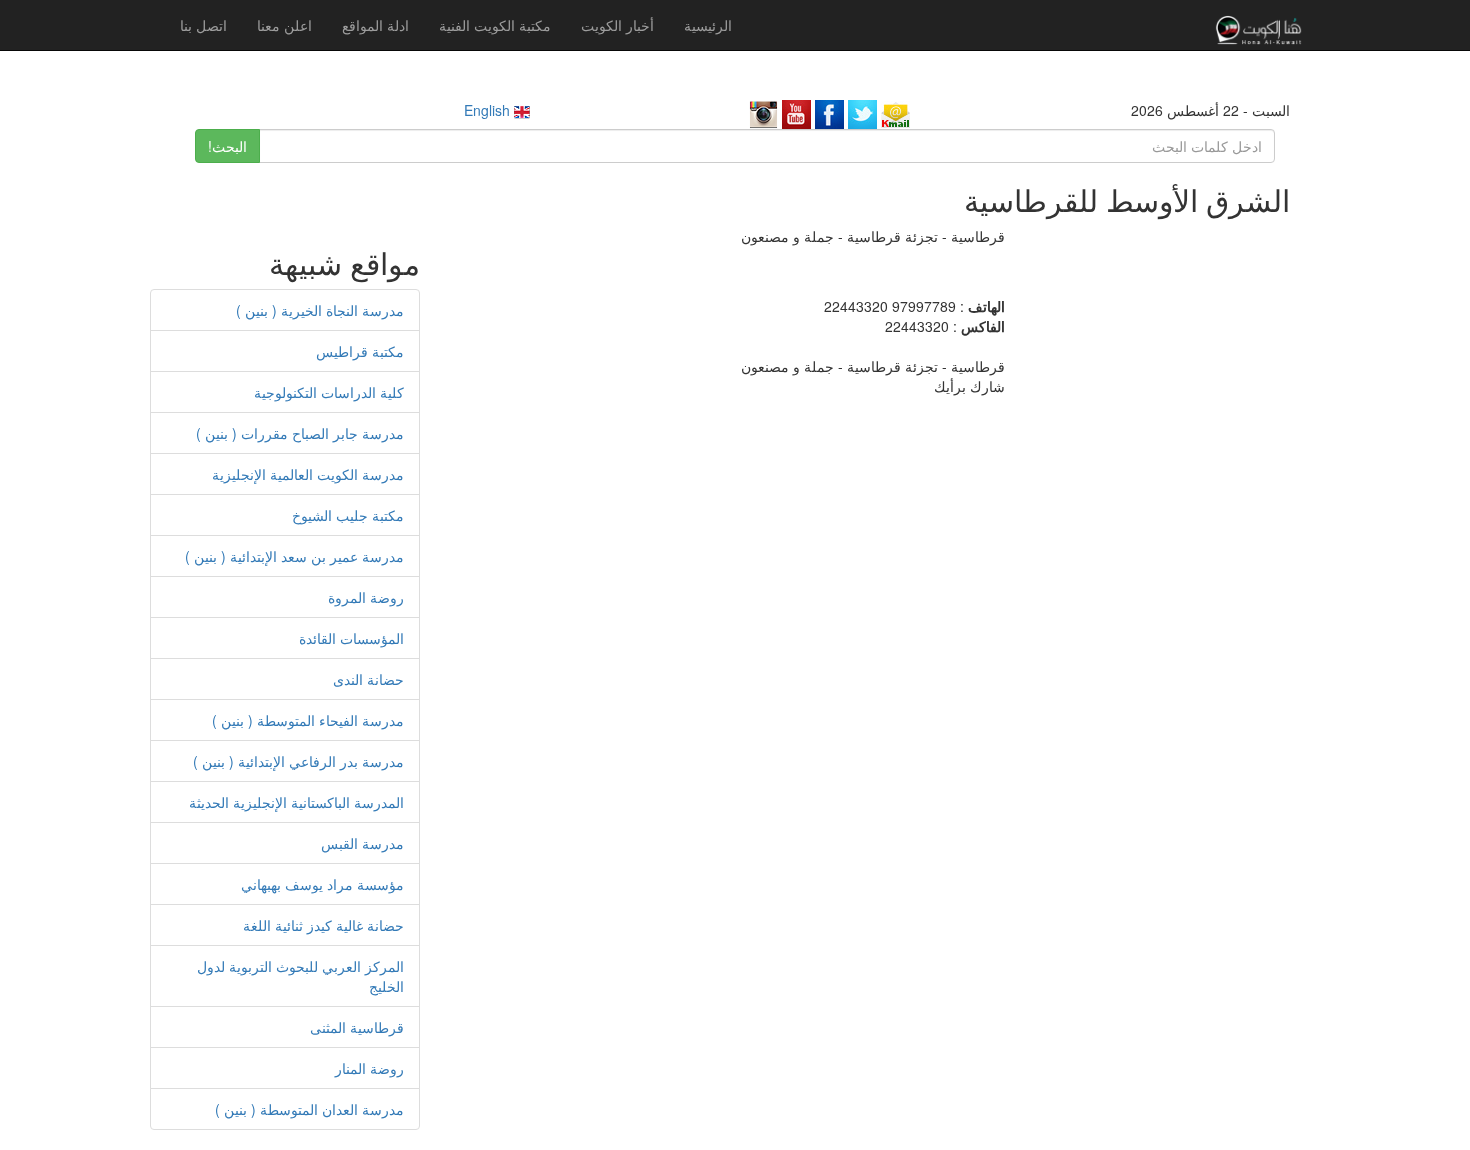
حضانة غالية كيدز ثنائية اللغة (323, 925)
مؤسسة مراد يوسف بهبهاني (322, 884)
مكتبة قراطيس (360, 351)
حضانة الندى (368, 679)
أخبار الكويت (617, 25)
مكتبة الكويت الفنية (495, 25)
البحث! (227, 146)
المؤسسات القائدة (351, 638)
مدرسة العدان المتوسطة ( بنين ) (309, 1109)
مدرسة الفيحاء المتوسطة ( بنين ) (308, 720)
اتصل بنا (203, 25)
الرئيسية (708, 25)
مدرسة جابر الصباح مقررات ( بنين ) (300, 433)
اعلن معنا (284, 25)
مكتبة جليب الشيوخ (348, 515)
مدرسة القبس (362, 843)
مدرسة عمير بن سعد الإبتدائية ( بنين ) (294, 556)
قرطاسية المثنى (357, 1027)
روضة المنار (369, 1068)
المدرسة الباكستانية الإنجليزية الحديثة (296, 802)
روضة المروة (366, 597)
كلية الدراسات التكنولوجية (329, 392)
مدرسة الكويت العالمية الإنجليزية (308, 474)
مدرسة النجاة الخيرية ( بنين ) (320, 310)
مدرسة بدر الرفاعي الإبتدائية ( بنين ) (298, 761)
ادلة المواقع (375, 25)
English (489, 110)
